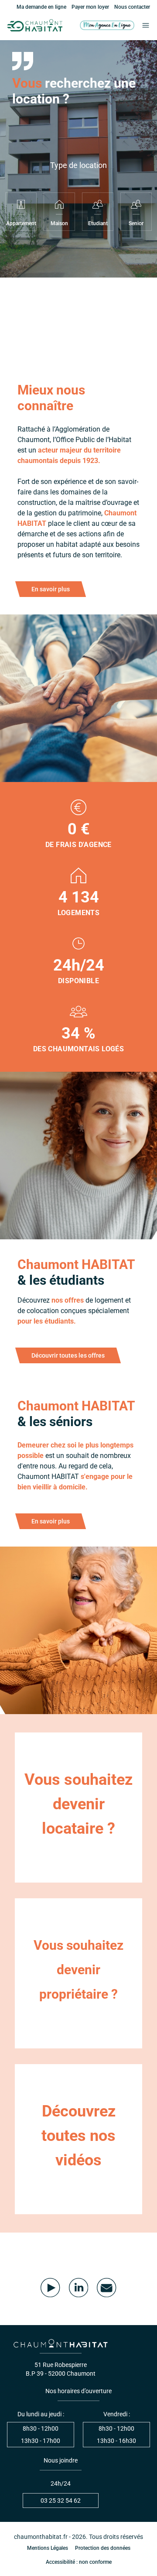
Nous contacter (132, 7)
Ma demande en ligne (41, 7)
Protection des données (103, 2548)
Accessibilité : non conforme (79, 2562)
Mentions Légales (48, 2548)
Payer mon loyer (90, 7)
